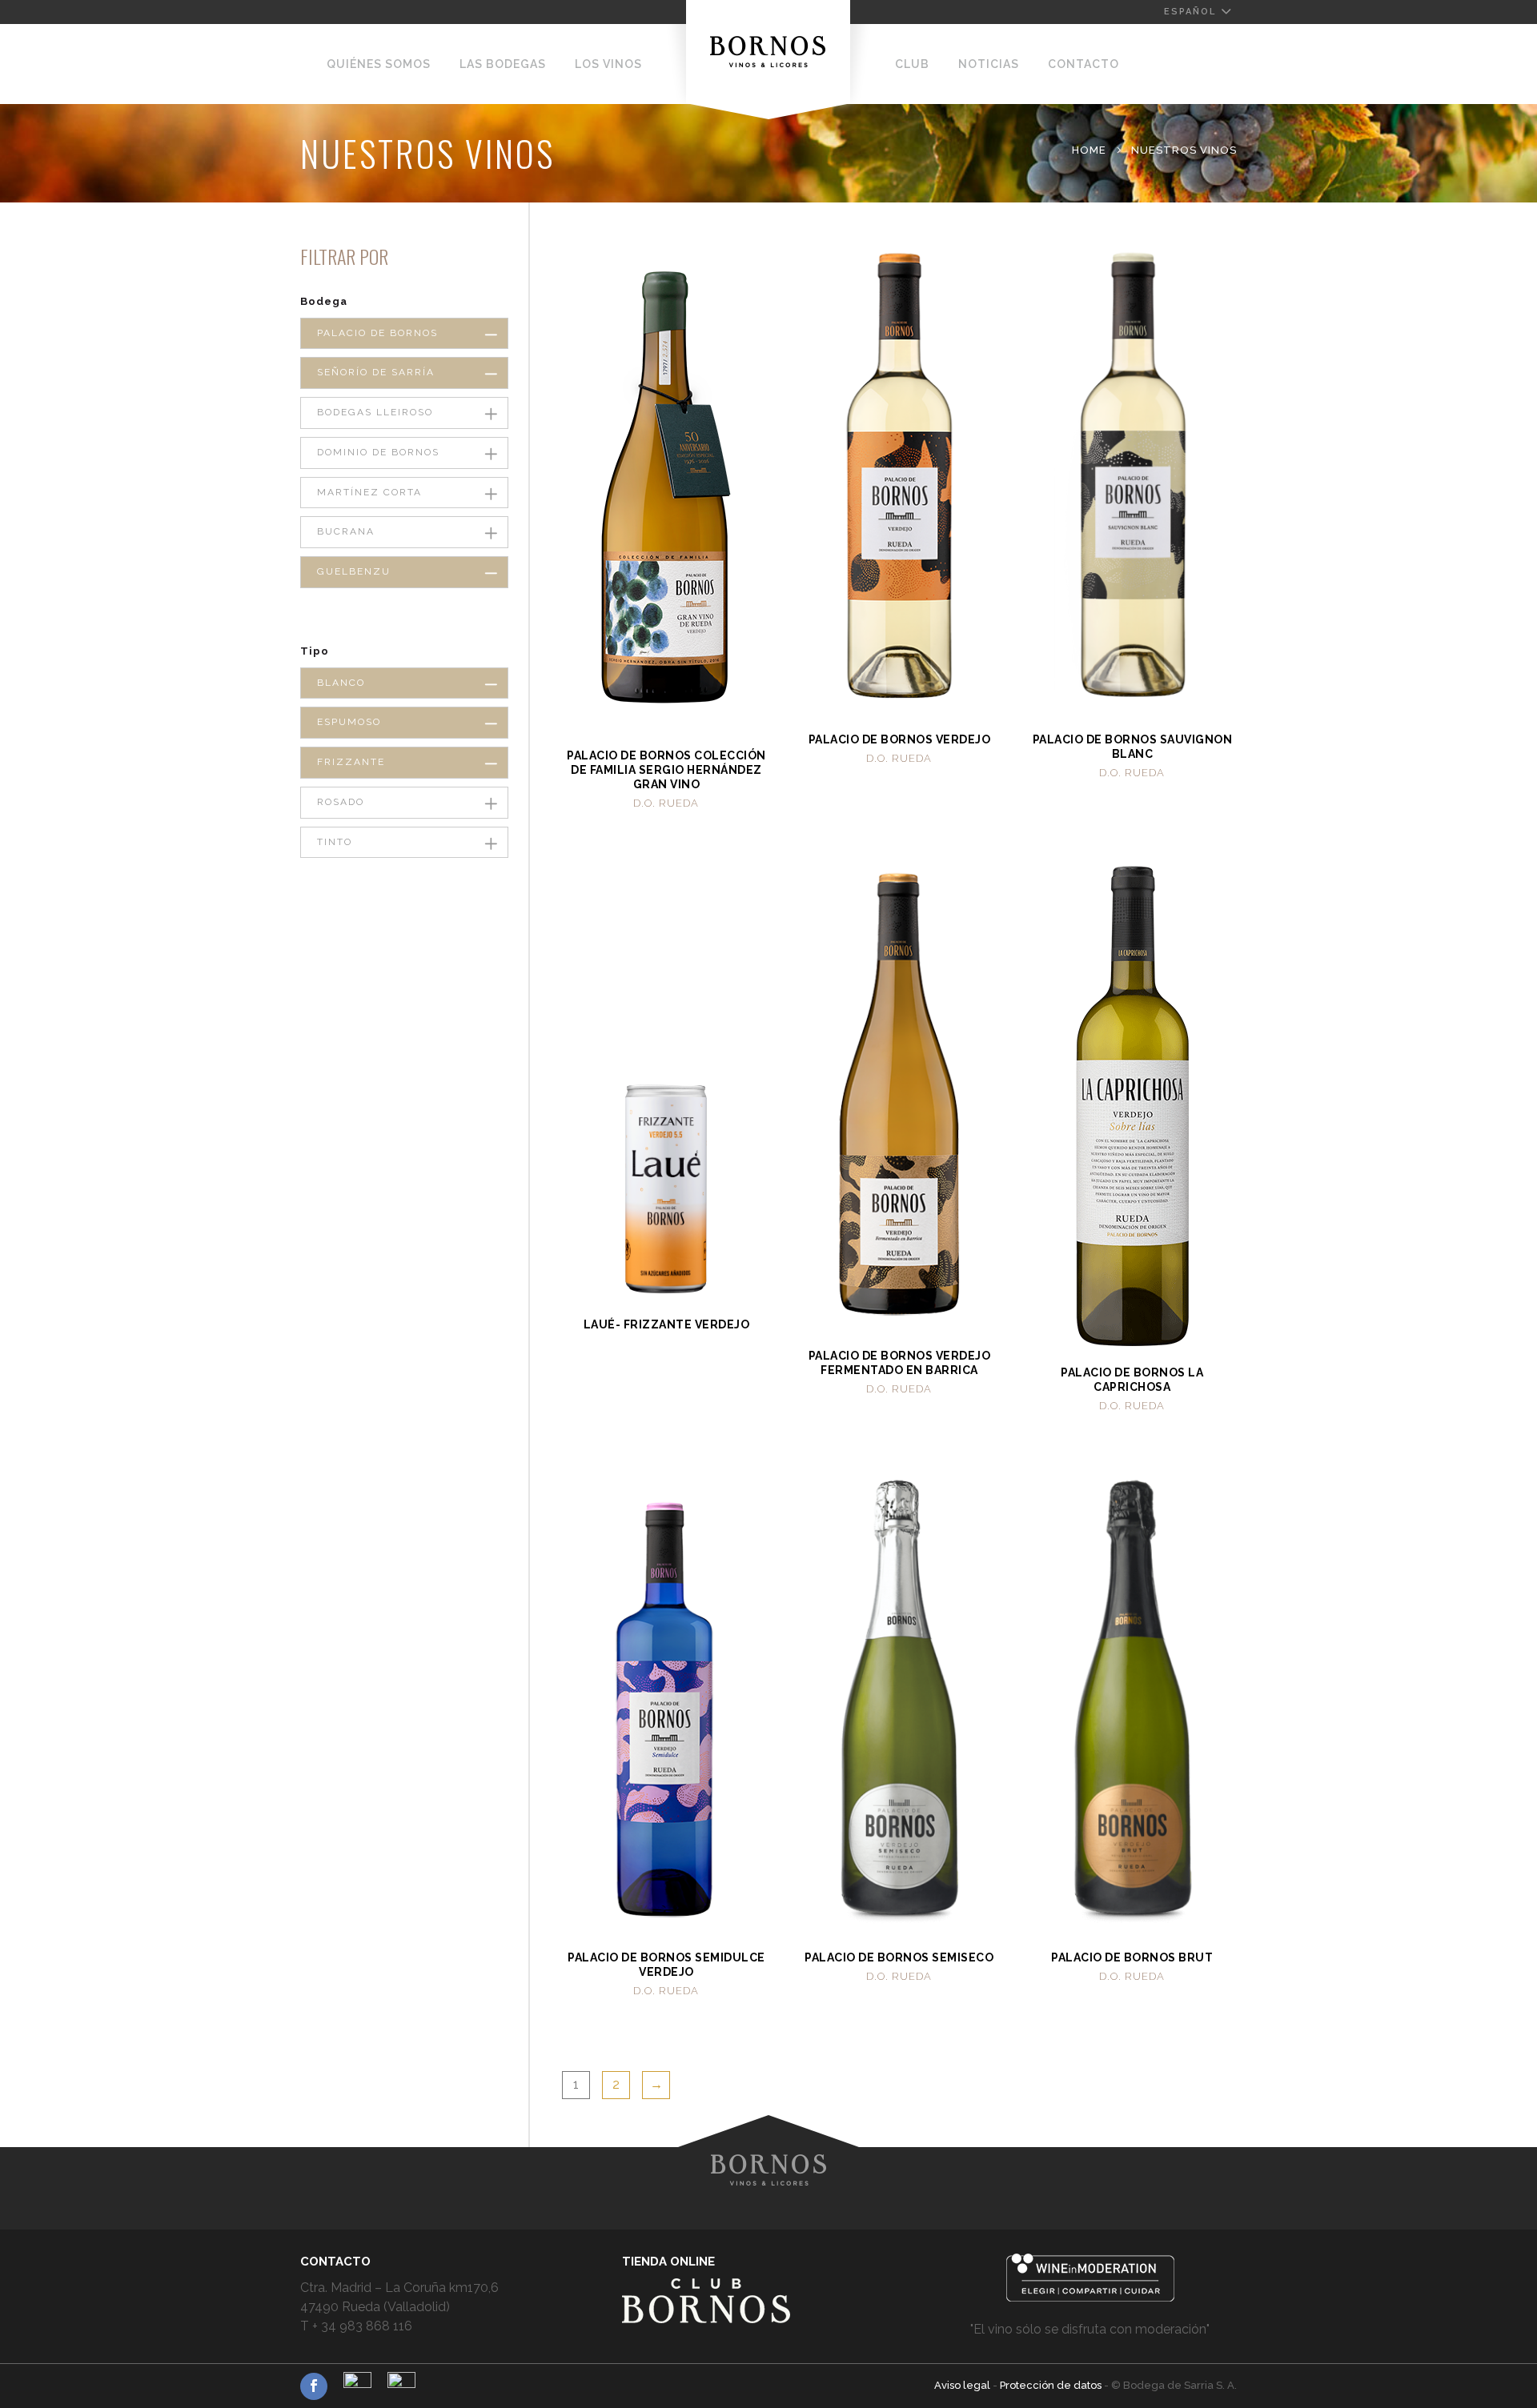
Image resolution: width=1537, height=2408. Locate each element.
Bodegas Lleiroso (375, 412)
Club (912, 64)
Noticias (989, 64)
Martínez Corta (369, 492)
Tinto (335, 842)
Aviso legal (963, 2385)
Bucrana (346, 531)
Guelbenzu (354, 571)
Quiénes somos (379, 64)
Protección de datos (1052, 2385)
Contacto (1084, 64)
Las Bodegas (503, 64)
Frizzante (351, 762)
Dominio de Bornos (378, 452)
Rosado (341, 802)
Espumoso (349, 722)
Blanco (341, 683)
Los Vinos (608, 64)
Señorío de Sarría (376, 372)
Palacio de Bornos (377, 333)
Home (1089, 150)
